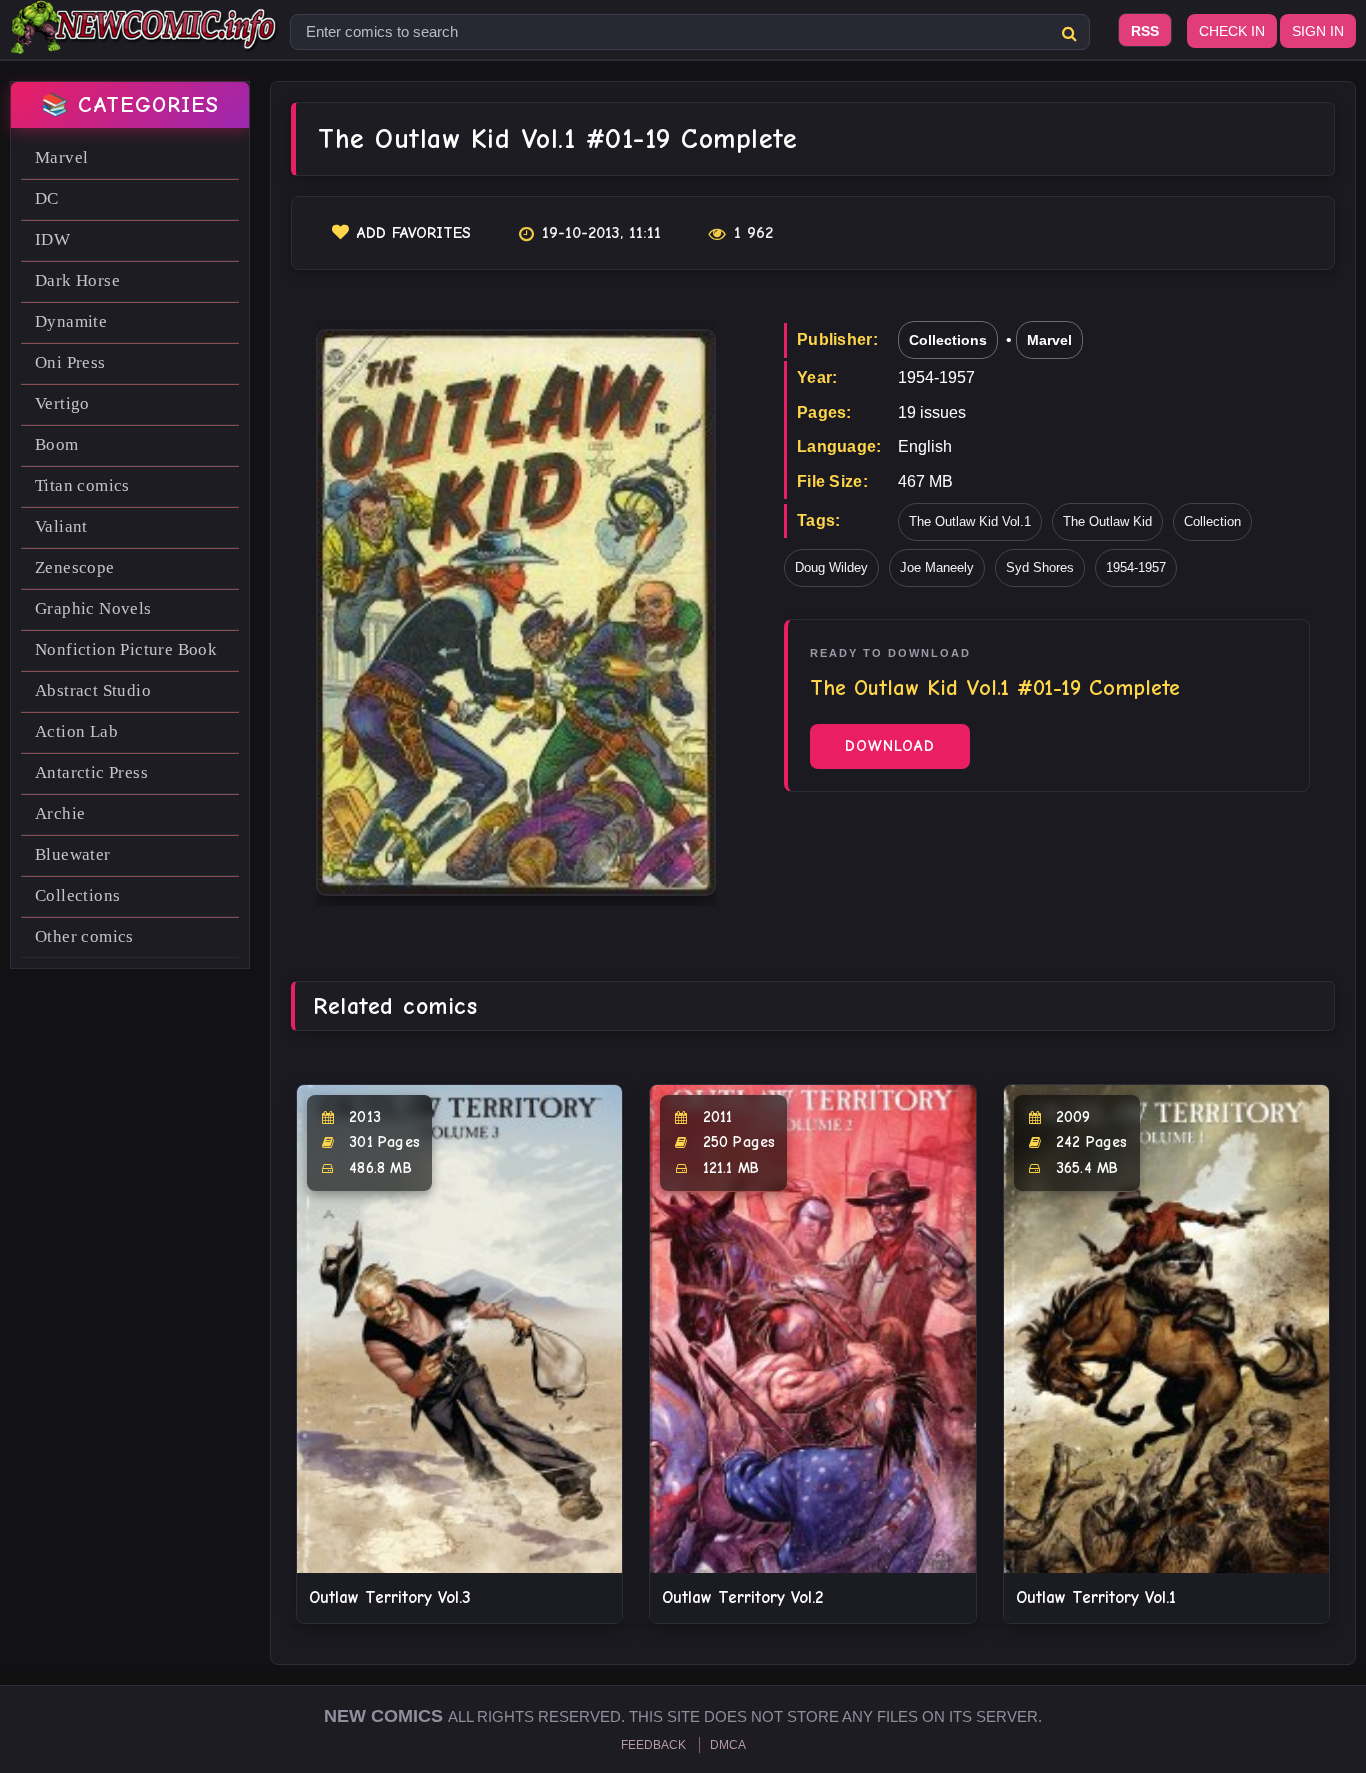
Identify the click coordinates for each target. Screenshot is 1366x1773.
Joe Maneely (937, 567)
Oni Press (70, 362)
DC (47, 198)
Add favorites (414, 233)
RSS (1145, 31)
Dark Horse (77, 280)
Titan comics (82, 485)
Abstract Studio (93, 690)
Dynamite (71, 321)
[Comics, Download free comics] (145, 40)
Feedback (653, 1745)
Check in (1232, 31)
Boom (57, 444)
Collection (1212, 521)
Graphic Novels (93, 608)
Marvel (61, 157)
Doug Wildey (831, 567)
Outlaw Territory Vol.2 (742, 1597)
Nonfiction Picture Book (126, 649)
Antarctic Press (91, 772)
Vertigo (62, 403)
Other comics (84, 936)
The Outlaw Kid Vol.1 (970, 521)
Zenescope (75, 567)
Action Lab (76, 731)
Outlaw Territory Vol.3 (390, 1597)
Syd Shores (1040, 567)
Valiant (61, 526)
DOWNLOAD (890, 746)
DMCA (728, 1745)
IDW (52, 239)
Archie (60, 813)
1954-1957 (1136, 567)
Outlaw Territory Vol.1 (1096, 1597)
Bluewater (73, 854)
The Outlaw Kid (1107, 521)
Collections (77, 895)
